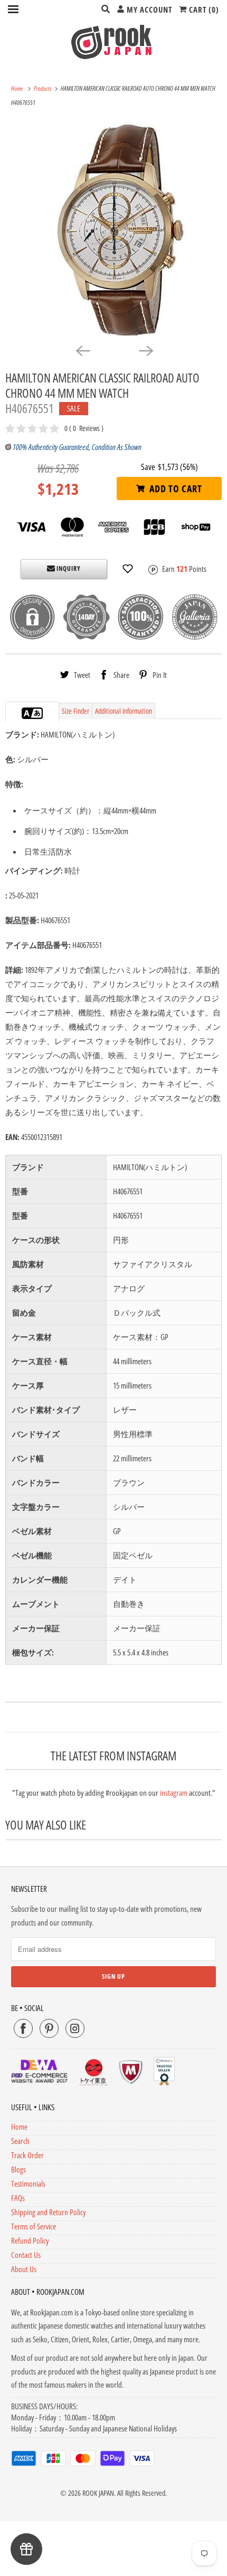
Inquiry (68, 568)
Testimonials (28, 2184)
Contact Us (26, 2255)
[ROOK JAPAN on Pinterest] (49, 2028)
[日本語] (37, 713)
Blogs (18, 2169)
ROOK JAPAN (98, 2493)
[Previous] (82, 350)
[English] (27, 713)
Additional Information (124, 711)
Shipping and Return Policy (48, 2212)
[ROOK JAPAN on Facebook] (23, 2028)
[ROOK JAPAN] (114, 42)
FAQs (18, 2198)
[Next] (145, 350)
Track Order (27, 2155)
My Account (148, 9)
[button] (128, 569)
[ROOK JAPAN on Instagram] (75, 2028)
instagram (174, 1793)
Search (20, 2141)
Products (43, 88)
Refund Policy (30, 2240)
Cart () (203, 9)
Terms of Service (34, 2226)
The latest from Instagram (113, 1756)
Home (19, 2127)
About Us (24, 2269)
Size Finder (75, 711)
